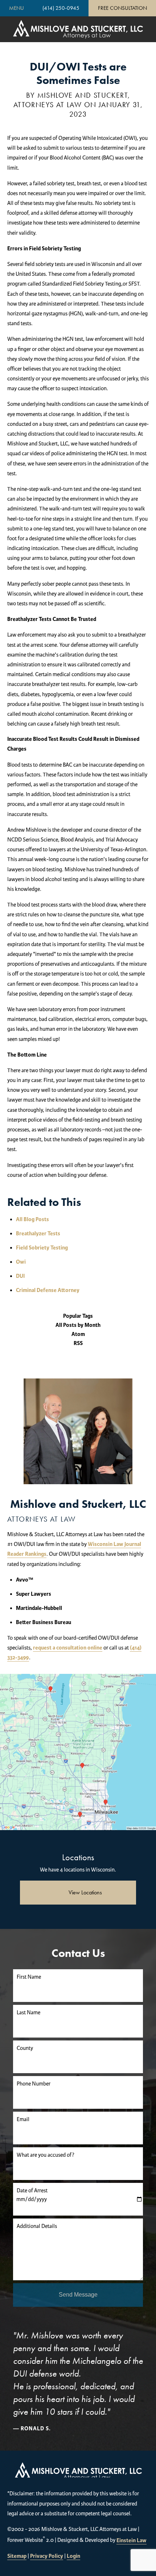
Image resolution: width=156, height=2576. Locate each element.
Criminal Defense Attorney (48, 1290)
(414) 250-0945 (61, 8)
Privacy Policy (47, 2556)
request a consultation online (68, 1648)
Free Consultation (122, 8)
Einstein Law (132, 2541)
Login (73, 2556)
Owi (21, 1262)
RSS (78, 1343)
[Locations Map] (78, 1752)
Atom (78, 1334)
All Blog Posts (32, 1220)
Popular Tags (78, 1316)
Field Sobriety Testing (42, 1248)
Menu (17, 8)
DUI (20, 1276)
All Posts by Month (78, 1325)
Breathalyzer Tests (38, 1234)
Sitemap (17, 2556)
